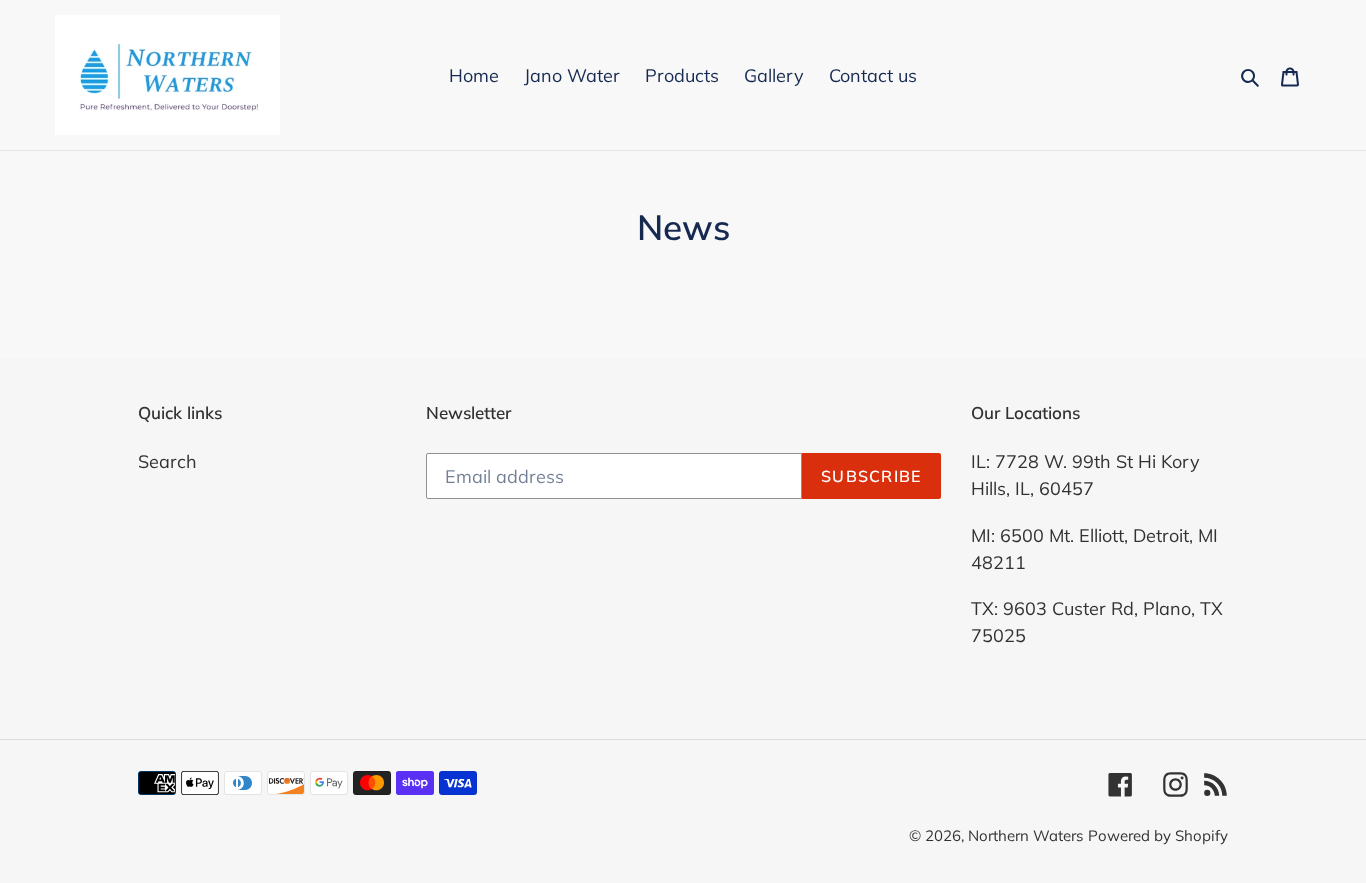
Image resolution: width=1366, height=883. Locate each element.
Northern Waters (1025, 835)
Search (167, 461)
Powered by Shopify (1158, 835)
